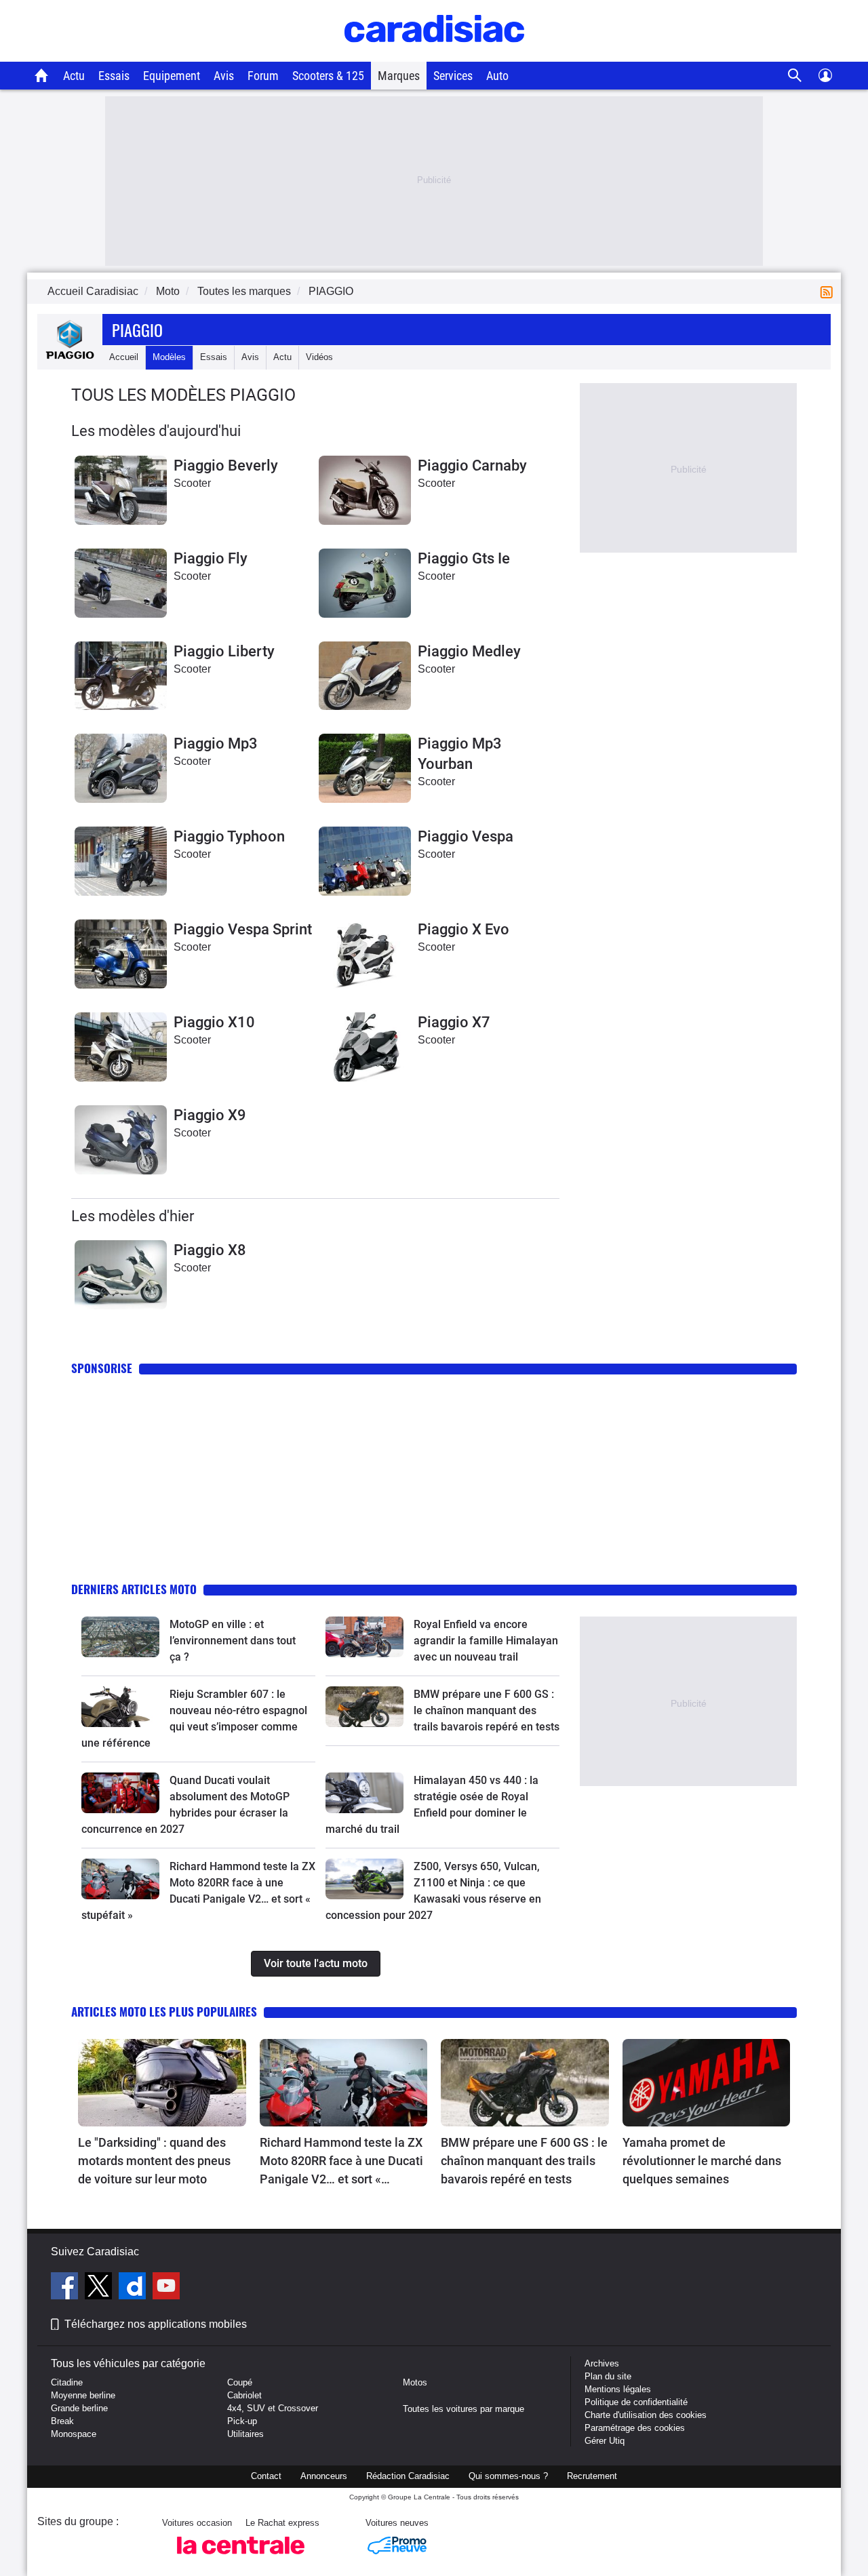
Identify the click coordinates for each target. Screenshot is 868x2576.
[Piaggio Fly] (121, 583)
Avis (224, 76)
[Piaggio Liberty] (121, 676)
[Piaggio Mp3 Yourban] (365, 768)
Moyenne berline (83, 2395)
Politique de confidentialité (636, 2402)
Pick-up (242, 2421)
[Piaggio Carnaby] (365, 490)
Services (453, 76)
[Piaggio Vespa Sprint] (121, 954)
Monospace (74, 2434)
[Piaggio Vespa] (365, 861)
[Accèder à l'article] (120, 1637)
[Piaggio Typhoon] (121, 861)
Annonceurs (324, 2476)
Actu (74, 76)
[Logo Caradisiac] (434, 55)
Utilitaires (245, 2434)
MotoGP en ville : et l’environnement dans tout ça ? (233, 1641)
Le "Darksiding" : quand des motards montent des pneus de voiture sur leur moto (154, 2161)
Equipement (172, 76)
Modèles (169, 357)
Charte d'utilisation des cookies (646, 2415)
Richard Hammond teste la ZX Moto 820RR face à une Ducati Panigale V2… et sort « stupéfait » (341, 2162)
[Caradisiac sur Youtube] (166, 2288)
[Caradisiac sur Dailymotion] (134, 2288)
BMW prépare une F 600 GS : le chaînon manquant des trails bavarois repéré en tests (487, 1710)
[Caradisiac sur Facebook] (66, 2288)
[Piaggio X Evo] (365, 954)
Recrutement (592, 2476)
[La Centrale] (241, 2558)
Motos (415, 2382)
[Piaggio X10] (121, 1047)
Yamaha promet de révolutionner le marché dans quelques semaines (702, 2161)
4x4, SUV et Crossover (273, 2408)
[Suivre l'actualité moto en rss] (829, 291)
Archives (602, 2363)
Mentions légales (618, 2389)
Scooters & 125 (328, 76)
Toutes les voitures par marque (463, 2409)
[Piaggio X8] (121, 1275)
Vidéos (319, 357)
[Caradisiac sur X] (100, 2288)
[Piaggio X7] (365, 1047)
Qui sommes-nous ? (508, 2476)
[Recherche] (795, 76)
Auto (497, 76)
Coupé (240, 2382)
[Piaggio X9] (121, 1140)
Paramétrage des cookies (635, 2428)
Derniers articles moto (134, 1589)
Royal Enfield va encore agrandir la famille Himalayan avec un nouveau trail (486, 1641)
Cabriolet (244, 2395)
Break (62, 2421)
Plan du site (608, 2376)
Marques (399, 76)
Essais (114, 76)
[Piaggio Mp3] (121, 768)
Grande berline (79, 2408)
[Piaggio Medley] (365, 676)
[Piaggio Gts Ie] (365, 583)
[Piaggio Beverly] (121, 490)
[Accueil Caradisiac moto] (42, 75)
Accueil (124, 357)
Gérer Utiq (605, 2441)
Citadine (67, 2382)
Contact (266, 2476)
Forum (263, 76)
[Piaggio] (70, 357)
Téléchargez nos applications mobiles (156, 2324)
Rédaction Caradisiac (408, 2476)
